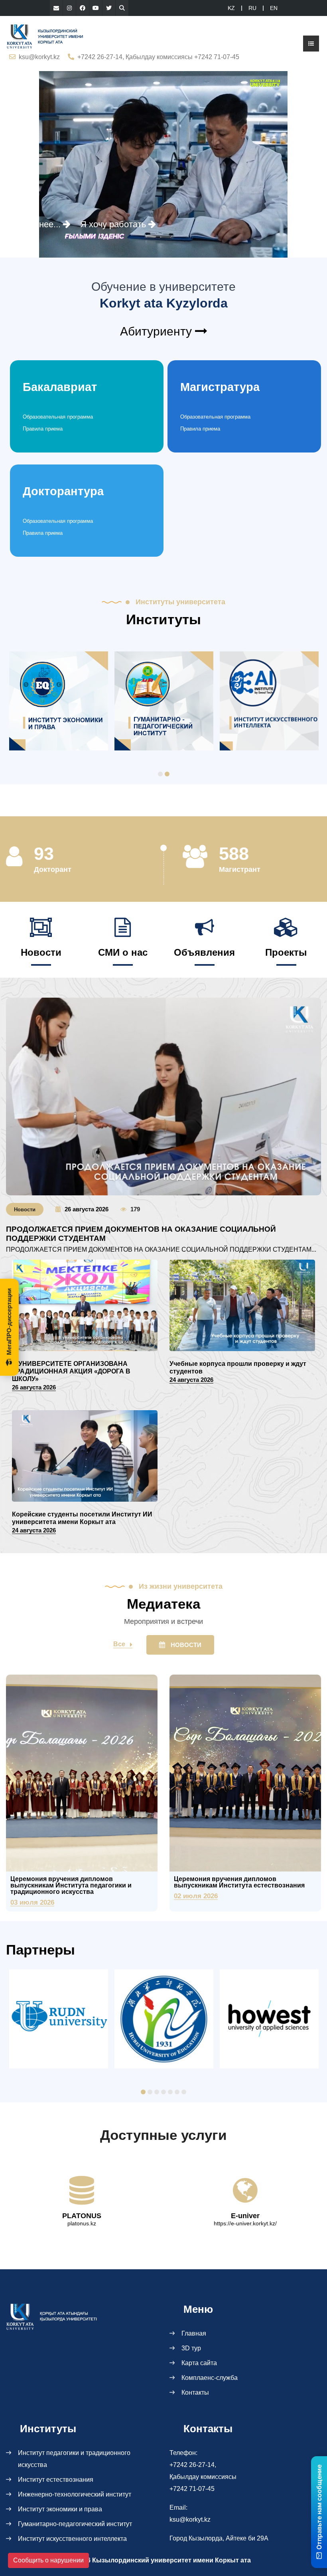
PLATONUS (82, 2216)
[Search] (122, 8)
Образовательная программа (58, 417)
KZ (231, 8)
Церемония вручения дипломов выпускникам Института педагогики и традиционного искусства (71, 1885)
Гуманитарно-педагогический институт (75, 2524)
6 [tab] (177, 2092)
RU (252, 8)
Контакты (195, 2392)
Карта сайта (199, 2363)
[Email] (56, 8)
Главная (194, 2333)
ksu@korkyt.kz (39, 57)
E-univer (245, 2216)
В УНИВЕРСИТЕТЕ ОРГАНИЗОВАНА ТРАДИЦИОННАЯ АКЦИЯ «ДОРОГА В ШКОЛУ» (71, 1371)
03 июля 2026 (32, 1902)
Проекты (286, 952)
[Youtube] (96, 8)
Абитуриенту (158, 331)
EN (274, 8)
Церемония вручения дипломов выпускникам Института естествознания (239, 1882)
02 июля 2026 (196, 1896)
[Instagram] (69, 8)
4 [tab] (163, 2092)
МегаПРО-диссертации (9, 1322)
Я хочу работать (114, 224)
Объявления (204, 952)
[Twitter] (109, 8)
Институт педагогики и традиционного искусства (74, 2459)
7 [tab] (184, 2092)
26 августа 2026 (87, 1209)
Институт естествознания (56, 2480)
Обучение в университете (163, 287)
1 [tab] (160, 774)
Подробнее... (35, 224)
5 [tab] (170, 2092)
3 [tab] (157, 2092)
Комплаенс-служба (210, 2378)
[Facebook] (83, 8)
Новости (41, 952)
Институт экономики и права (60, 2509)
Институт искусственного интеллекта (72, 2539)
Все (119, 1644)
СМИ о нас (123, 952)
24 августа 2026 (191, 1380)
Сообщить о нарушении (48, 2560)
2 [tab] (167, 774)
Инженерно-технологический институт (75, 2494)
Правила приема (43, 429)
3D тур (191, 2348)
